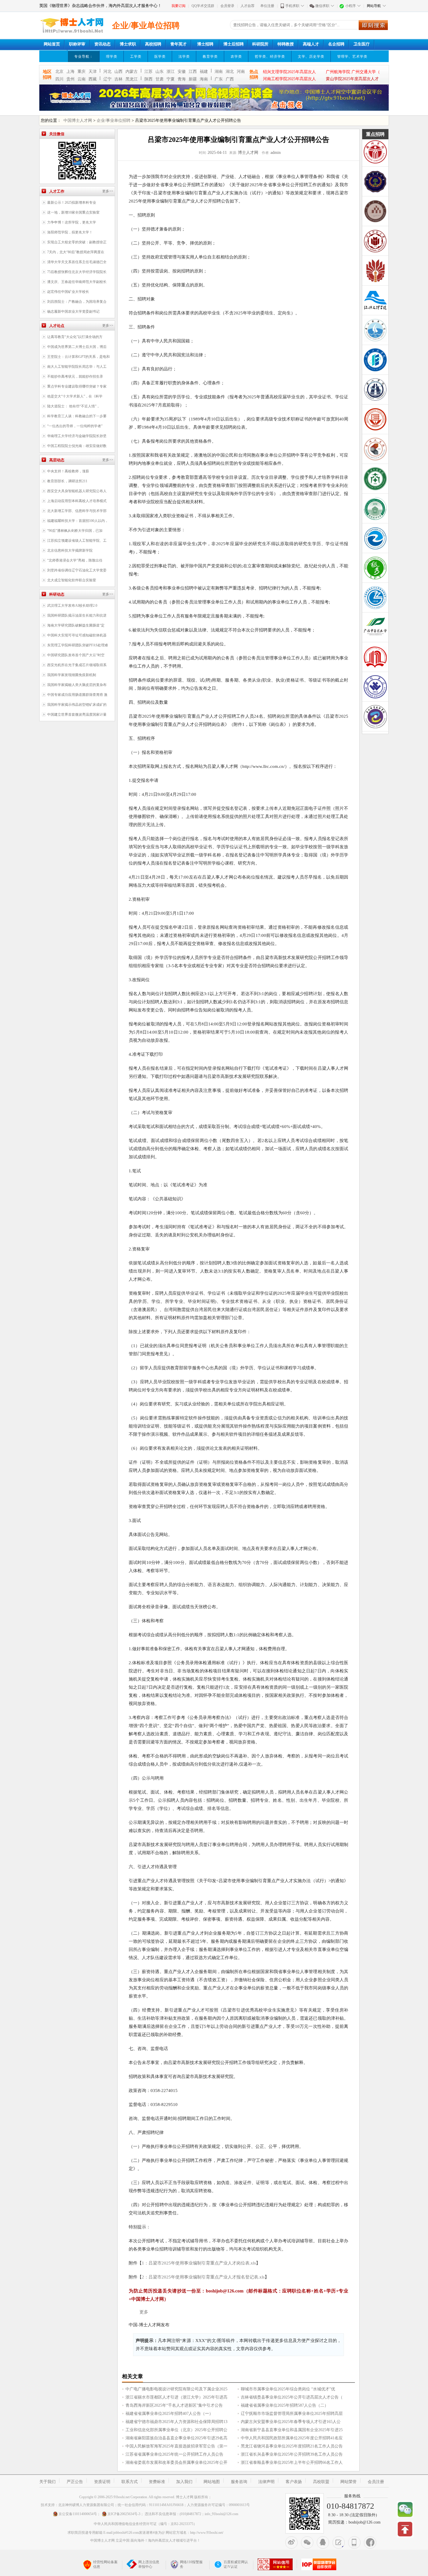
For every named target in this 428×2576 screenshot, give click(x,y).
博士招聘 (205, 44)
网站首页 (52, 44)
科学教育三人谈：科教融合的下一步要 (77, 416)
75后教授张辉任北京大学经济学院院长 (77, 272)
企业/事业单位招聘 (114, 120)
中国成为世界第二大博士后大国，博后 (77, 347)
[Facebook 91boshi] (370, 2542)
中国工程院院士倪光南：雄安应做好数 (77, 446)
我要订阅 (178, 6)
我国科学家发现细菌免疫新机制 (72, 675)
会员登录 (227, 6)
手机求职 (292, 6)
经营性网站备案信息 (105, 2564)
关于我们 (47, 2482)
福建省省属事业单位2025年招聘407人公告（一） (169, 2414)
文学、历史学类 (311, 57)
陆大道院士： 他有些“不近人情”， (74, 406)
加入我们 (184, 2482)
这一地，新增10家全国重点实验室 (73, 212)
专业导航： (84, 57)
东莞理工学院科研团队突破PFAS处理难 (78, 645)
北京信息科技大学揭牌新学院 (70, 550)
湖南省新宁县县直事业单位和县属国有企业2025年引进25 (292, 2430)
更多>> (108, 191)
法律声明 (266, 2482)
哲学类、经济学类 (270, 57)
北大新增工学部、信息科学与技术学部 (77, 511)
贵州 (70, 79)
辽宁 (107, 79)
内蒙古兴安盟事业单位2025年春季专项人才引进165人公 (291, 2422)
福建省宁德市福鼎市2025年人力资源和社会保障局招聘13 (176, 2422)
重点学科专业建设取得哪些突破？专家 (77, 386)
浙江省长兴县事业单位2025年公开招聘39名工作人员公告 (292, 2454)
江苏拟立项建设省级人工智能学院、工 (77, 541)
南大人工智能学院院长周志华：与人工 (77, 367)
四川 (59, 79)
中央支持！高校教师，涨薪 (68, 471)
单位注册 (267, 6)
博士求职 (128, 44)
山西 (119, 72)
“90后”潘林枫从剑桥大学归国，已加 (75, 531)
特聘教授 (286, 44)
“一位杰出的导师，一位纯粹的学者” (75, 426)
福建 (204, 72)
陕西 (148, 79)
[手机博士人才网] (354, 2542)
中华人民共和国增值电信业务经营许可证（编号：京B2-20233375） (145, 2524)
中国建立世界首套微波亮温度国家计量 (77, 715)
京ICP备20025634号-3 (124, 2514)
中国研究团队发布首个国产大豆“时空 (76, 655)
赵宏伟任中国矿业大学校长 (68, 292)
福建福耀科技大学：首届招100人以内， (78, 521)
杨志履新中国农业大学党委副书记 (73, 312)
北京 (59, 72)
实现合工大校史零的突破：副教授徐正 (77, 242)
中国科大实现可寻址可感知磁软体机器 (77, 635)
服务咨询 (239, 2482)
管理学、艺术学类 (352, 57)
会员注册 (376, 2482)
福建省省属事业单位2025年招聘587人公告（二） (285, 2405)
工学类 (136, 57)
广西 (230, 79)
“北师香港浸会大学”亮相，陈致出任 (75, 560)
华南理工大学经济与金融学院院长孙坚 (77, 436)
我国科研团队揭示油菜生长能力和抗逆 (77, 615)
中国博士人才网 (78, 120)
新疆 (193, 79)
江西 (193, 72)
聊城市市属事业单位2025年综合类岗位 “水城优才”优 (288, 2389)
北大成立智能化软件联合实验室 (72, 580)
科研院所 (260, 44)
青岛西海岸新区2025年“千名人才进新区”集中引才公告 (174, 2405)
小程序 (351, 6)
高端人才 (311, 44)
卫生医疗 (362, 44)
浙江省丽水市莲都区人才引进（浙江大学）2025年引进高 (176, 2397)
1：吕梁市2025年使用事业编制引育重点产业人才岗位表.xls (199, 2263)
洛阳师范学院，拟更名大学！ (70, 232)
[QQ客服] (323, 2542)
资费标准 (157, 2482)
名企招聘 (336, 44)
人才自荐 (247, 6)
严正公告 (75, 2482)
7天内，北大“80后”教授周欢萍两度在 (76, 252)
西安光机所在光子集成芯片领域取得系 (77, 665)
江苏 (148, 72)
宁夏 (171, 79)
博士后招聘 (234, 44)
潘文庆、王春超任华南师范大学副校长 (77, 282)
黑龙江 (132, 79)
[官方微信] (307, 2542)
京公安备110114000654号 (78, 2514)
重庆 (82, 72)
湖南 (219, 72)
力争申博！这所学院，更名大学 (72, 222)
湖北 (230, 72)
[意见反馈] (339, 2542)
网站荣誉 (349, 2482)
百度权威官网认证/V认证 (236, 2564)
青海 (182, 79)
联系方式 (130, 2482)
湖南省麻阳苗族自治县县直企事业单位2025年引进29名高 (176, 2438)
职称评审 (77, 44)
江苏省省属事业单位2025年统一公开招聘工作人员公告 (174, 2454)
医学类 (160, 57)
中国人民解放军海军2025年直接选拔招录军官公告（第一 (176, 2446)
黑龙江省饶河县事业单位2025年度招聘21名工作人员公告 (292, 2446)
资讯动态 (102, 44)
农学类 (236, 57)
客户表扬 (294, 2482)
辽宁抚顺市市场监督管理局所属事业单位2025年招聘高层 (292, 2414)
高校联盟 (321, 2482)
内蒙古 (132, 72)
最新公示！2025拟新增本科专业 (72, 203)
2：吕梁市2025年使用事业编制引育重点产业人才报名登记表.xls (203, 2277)
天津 (93, 72)
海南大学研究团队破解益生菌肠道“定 (76, 625)
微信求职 (322, 6)
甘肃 (160, 79)
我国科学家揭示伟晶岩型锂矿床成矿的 (77, 705)
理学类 (112, 57)
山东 (160, 72)
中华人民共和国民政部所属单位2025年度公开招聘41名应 (292, 2438)
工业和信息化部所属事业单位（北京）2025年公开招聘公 (176, 2430)
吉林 (119, 79)
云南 (82, 79)
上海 (70, 72)
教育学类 (210, 57)
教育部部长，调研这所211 (67, 481)
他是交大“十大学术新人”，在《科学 (75, 396)
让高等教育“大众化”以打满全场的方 (75, 337)
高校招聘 (153, 44)
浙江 (171, 72)
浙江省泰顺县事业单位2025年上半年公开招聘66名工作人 (292, 2462)
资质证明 (102, 2482)
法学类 (184, 57)
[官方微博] (291, 2542)
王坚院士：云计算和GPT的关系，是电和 (78, 357)
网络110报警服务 (191, 2564)
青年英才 (178, 44)
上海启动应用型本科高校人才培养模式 (77, 501)
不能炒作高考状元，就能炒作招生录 (75, 376)
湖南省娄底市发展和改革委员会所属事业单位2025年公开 (176, 2462)
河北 (107, 72)
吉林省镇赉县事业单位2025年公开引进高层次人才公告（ (292, 2397)
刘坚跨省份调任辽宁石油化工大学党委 (77, 570)
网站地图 (212, 2482)
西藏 (93, 79)
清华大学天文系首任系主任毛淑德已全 (77, 262)
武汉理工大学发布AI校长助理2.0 (72, 606)
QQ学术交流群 (203, 6)
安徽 (182, 72)
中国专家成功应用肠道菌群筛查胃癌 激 (77, 695)
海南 (204, 79)
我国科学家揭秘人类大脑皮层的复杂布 (77, 685)
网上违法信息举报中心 (149, 2564)
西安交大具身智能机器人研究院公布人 (77, 491)
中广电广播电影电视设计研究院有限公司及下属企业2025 (176, 2389)
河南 (241, 72)
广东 (219, 79)
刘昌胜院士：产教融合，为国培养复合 (77, 302)
